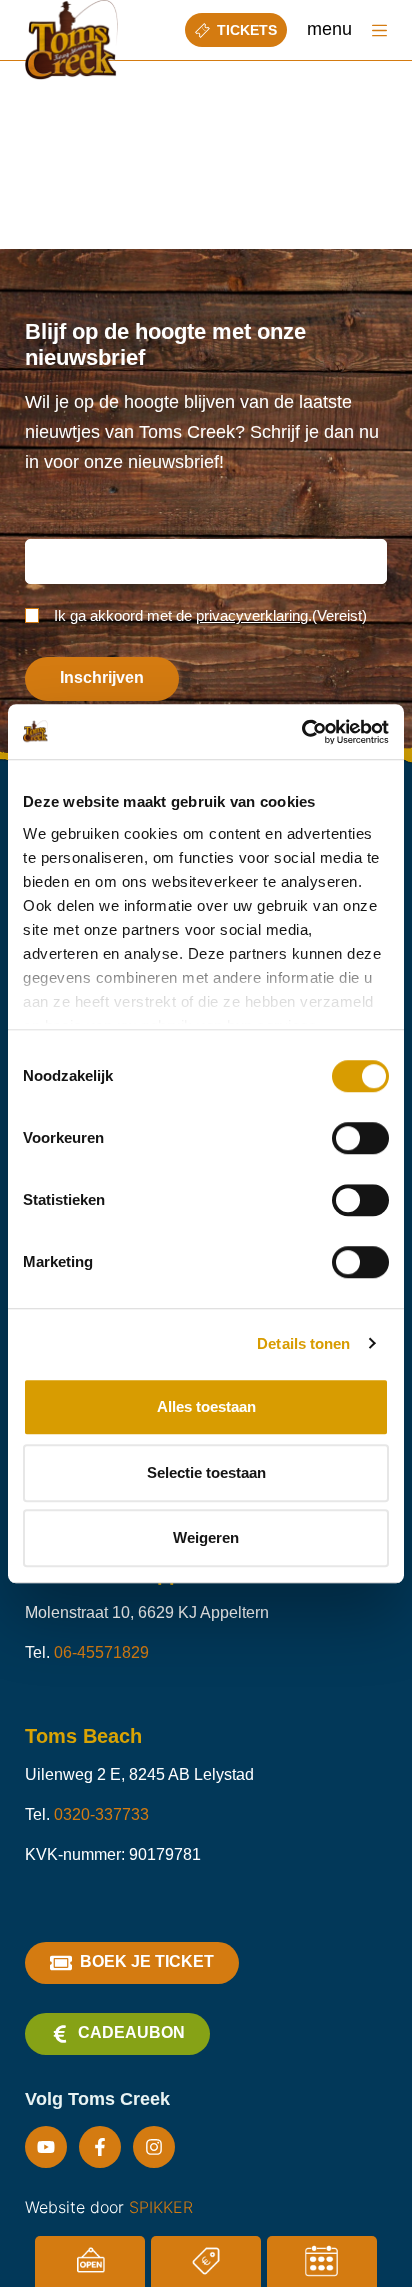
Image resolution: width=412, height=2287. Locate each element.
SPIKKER (161, 2207)
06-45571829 (101, 1652)
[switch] (360, 1138)
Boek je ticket (147, 1961)
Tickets (247, 30)
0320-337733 (101, 1814)
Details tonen (303, 1343)
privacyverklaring (252, 615)
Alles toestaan (206, 1406)
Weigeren (206, 1537)
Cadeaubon (131, 2032)
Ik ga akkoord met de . (210, 615)
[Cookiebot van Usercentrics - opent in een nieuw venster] (301, 732)
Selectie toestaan (206, 1472)
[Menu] (379, 30)
